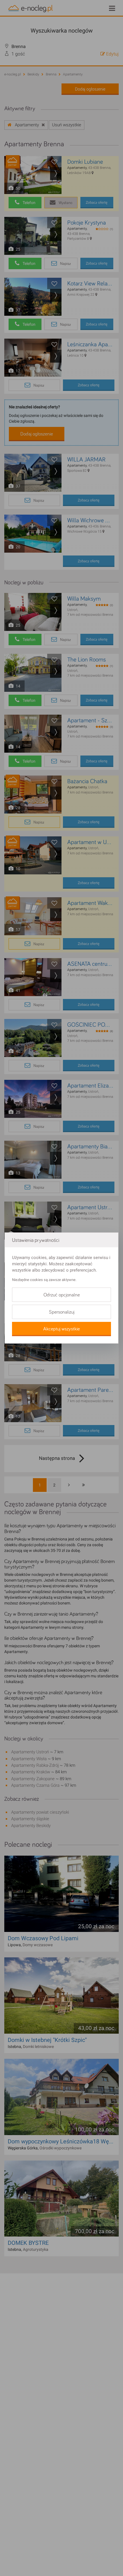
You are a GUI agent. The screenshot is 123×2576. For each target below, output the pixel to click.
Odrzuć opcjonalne (62, 1295)
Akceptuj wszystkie (61, 1329)
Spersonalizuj (62, 1312)
